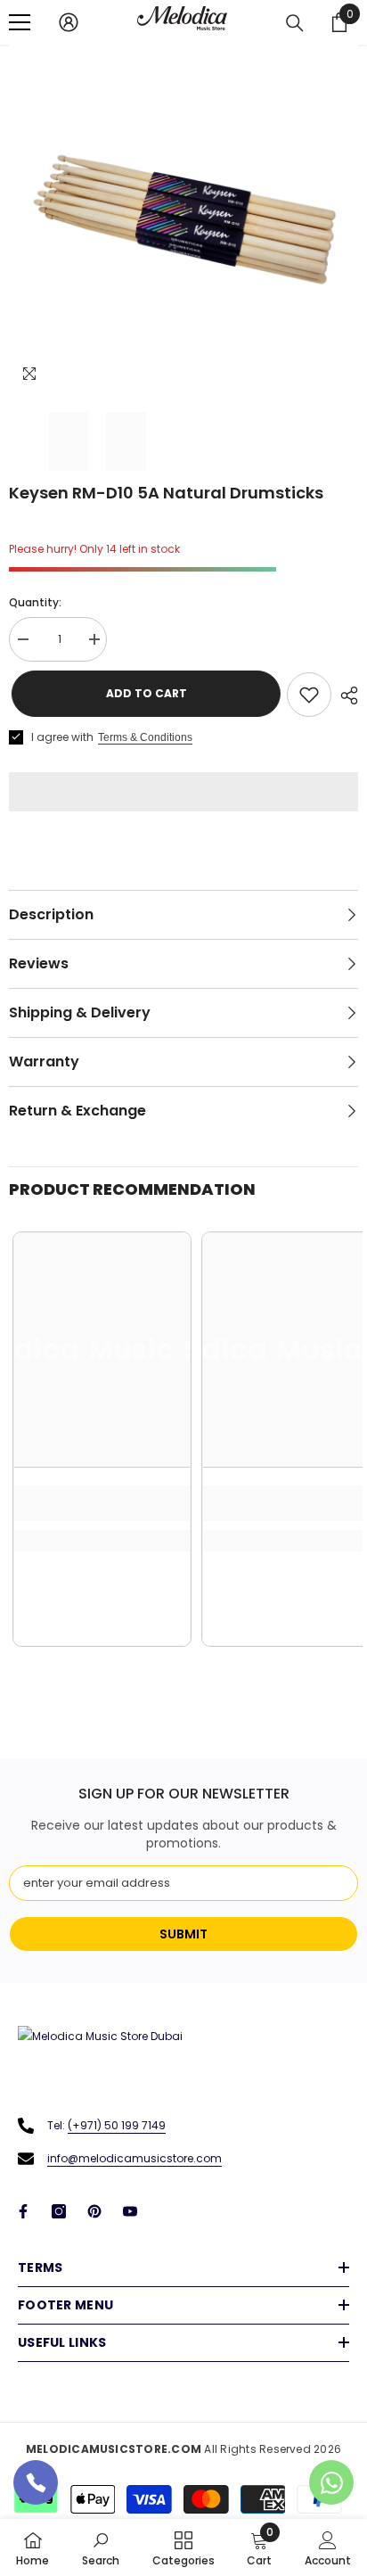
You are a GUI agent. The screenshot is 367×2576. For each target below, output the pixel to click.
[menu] (20, 22)
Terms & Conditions (145, 737)
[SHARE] (345, 695)
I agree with (62, 737)
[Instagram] (59, 2211)
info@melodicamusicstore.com (135, 2158)
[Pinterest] (94, 2211)
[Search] (295, 23)
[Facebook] (23, 2211)
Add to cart (142, 693)
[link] (102, 1503)
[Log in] (69, 22)
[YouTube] (130, 2211)
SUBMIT (183, 1934)
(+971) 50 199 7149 (117, 2125)
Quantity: (35, 602)
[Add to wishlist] (309, 695)
